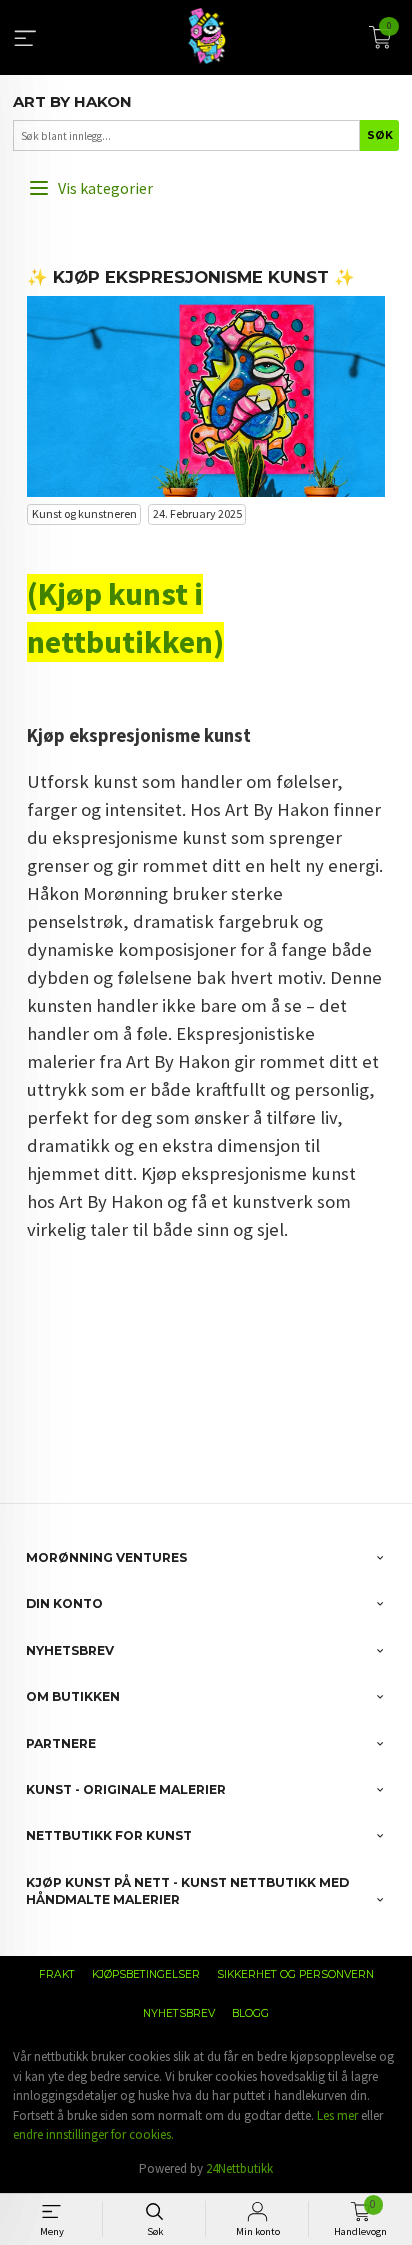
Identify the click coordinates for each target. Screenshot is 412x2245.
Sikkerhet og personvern (295, 1974)
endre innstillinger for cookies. (93, 2134)
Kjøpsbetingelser (146, 1974)
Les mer (337, 2115)
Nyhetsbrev (179, 2013)
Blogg (250, 2013)
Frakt (57, 1974)
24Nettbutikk (239, 2168)
